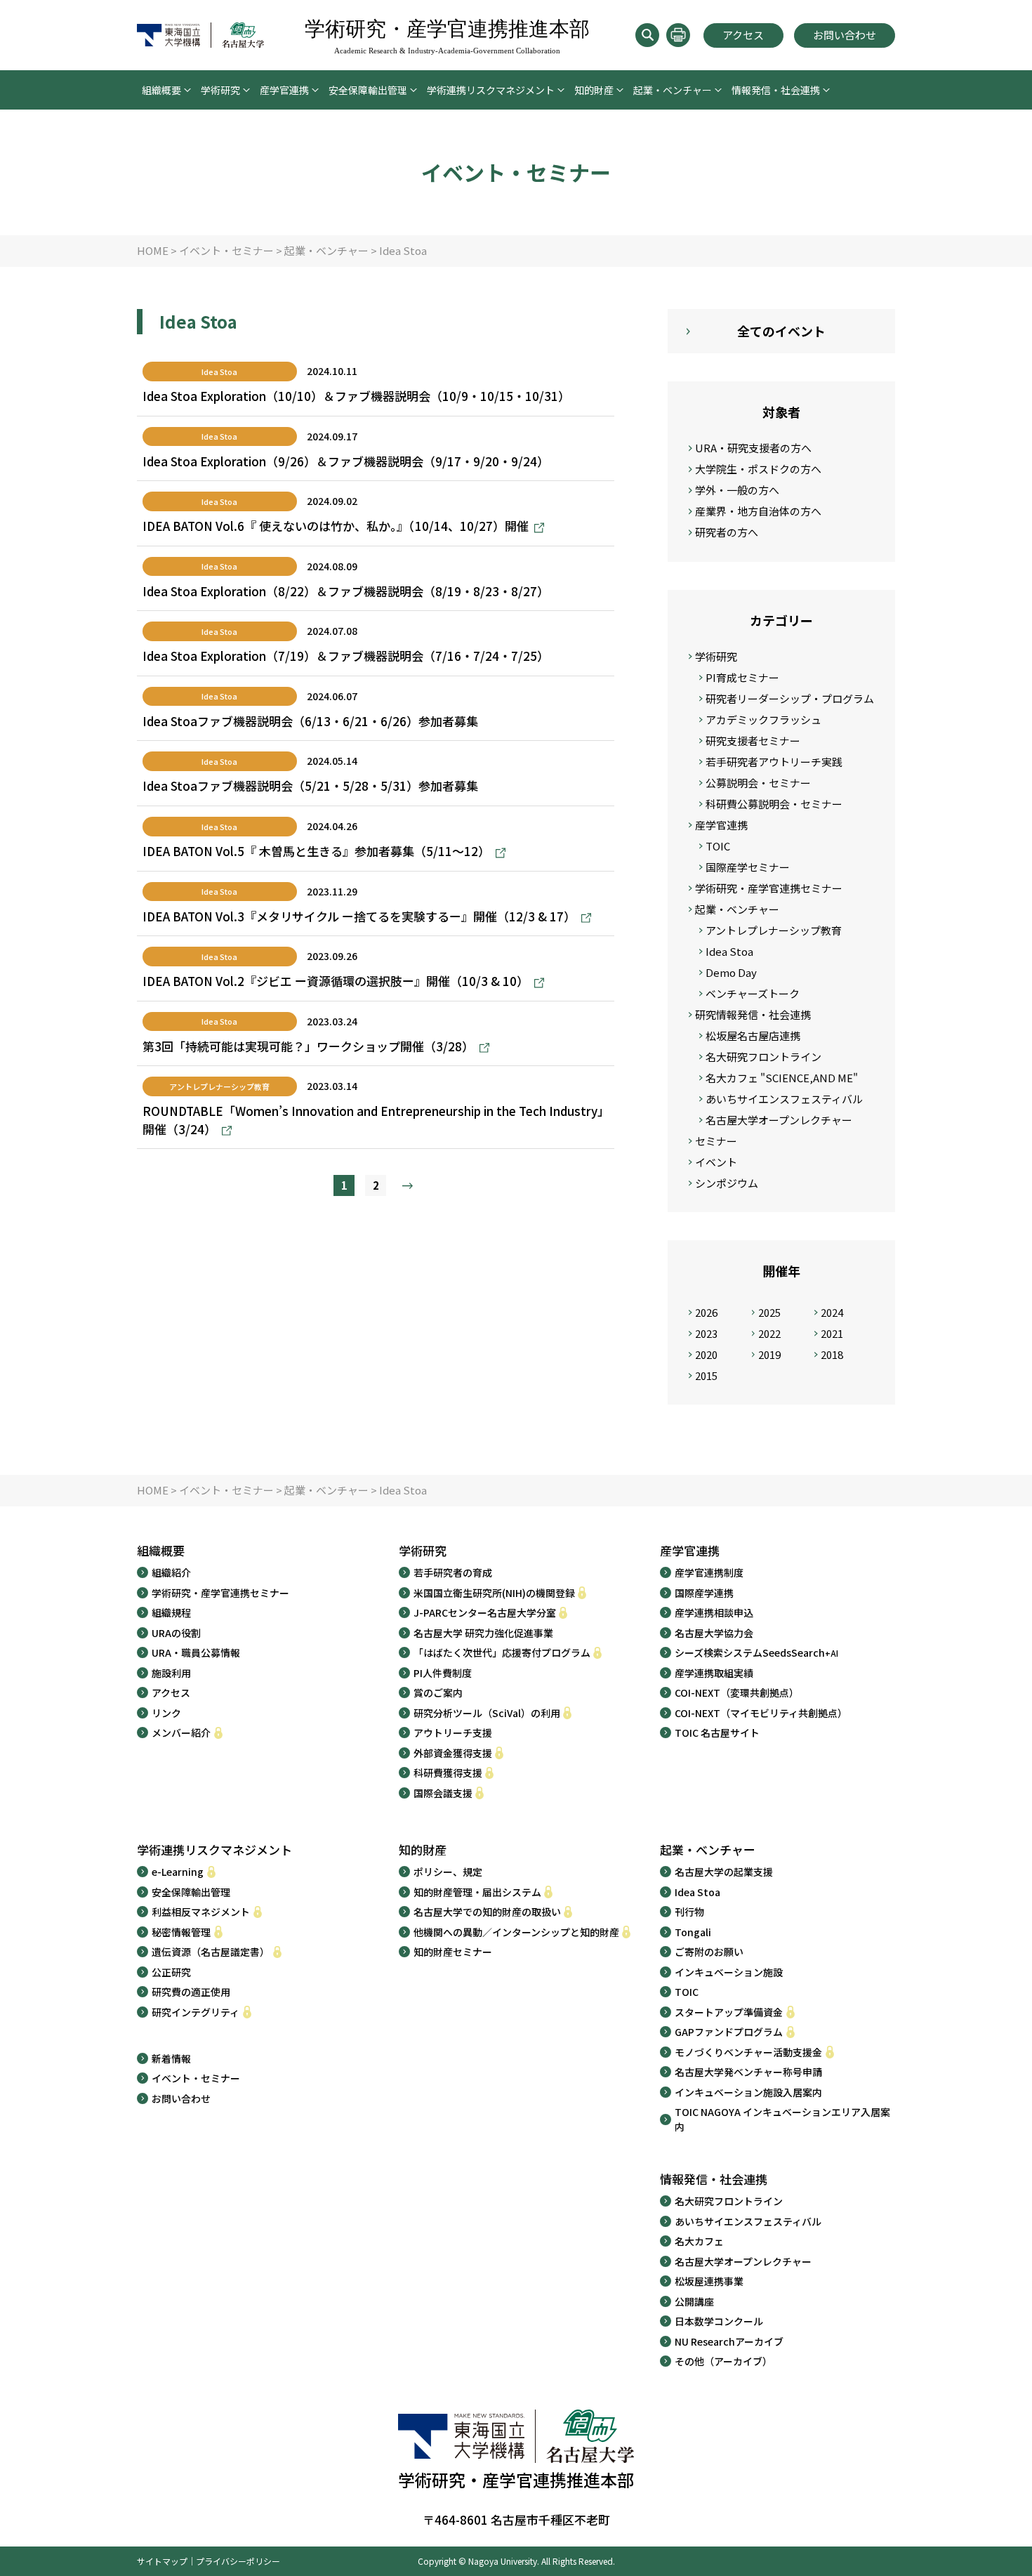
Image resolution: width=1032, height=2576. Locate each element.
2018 (832, 1354)
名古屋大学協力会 (714, 1633)
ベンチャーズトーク (753, 993)
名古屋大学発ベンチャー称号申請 (748, 2072)
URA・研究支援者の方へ (753, 448)
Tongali (693, 1932)
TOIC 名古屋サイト (717, 1733)
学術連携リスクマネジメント (491, 90)
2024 (832, 1312)
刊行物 (689, 1912)
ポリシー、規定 (448, 1872)
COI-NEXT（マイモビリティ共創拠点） (761, 1713)
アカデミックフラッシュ (763, 719)
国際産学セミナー (748, 867)
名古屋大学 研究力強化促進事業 (483, 1633)
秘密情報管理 (181, 1932)
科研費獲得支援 (448, 1773)
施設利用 (171, 1673)
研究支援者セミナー (753, 741)
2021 (832, 1333)
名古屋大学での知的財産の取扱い (487, 1912)
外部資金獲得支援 (453, 1753)
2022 (769, 1333)
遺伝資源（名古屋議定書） (211, 1952)
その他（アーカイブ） (723, 2361)
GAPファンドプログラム (729, 2032)
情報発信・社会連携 (776, 90)
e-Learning (178, 1872)
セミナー (716, 1141)
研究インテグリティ (196, 2012)
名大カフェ (699, 2241)
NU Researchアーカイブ (729, 2341)
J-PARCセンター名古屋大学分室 (485, 1612)
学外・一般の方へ (737, 490)
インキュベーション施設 (729, 1972)
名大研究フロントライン (763, 1057)
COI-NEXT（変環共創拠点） (737, 1693)
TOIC (718, 846)
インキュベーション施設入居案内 (748, 2092)
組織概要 (161, 90)
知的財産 (594, 90)
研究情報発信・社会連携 (753, 1014)
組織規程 (171, 1612)
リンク (166, 1713)
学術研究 (220, 90)
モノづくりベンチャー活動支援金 (748, 2052)
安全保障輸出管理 (368, 90)
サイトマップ (162, 2561)
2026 (706, 1312)
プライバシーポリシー (238, 2561)
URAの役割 (176, 1633)
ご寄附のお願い (709, 1952)
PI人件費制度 (443, 1673)
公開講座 (694, 2301)
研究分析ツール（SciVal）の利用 (487, 1713)
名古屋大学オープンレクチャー (779, 1120)
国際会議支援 (443, 1793)
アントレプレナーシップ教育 (774, 930)
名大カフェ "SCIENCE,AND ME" (782, 1078)
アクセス (743, 35)
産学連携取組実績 (714, 1673)
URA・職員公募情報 (196, 1652)
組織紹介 (171, 1572)
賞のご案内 (438, 1693)
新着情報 (171, 2058)
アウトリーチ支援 (453, 1733)
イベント (716, 1162)
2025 (769, 1312)
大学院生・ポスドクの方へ (758, 469)
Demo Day (731, 972)
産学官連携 (284, 90)
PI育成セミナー (742, 677)
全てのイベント (781, 331)
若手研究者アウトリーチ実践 (774, 762)
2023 (706, 1333)
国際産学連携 (704, 1593)
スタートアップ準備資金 (729, 2012)
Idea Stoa (729, 951)
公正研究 (171, 1972)
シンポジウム (727, 1183)
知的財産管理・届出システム (477, 1892)
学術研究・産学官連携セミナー (769, 888)
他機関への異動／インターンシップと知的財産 (516, 1932)
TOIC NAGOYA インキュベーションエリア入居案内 (782, 2119)
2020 (706, 1354)
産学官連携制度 (709, 1572)
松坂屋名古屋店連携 (753, 1036)
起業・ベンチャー (673, 90)
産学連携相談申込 (714, 1612)
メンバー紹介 (181, 1733)
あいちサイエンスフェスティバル (784, 1099)
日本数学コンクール (719, 2321)
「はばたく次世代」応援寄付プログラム (502, 1652)
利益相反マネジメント (201, 1912)
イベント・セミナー (196, 2078)
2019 (769, 1354)
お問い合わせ (845, 35)
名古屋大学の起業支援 (724, 1872)
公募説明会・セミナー (758, 783)
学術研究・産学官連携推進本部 (447, 36)
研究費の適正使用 (191, 1992)
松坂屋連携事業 (709, 2281)
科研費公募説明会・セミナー (774, 804)
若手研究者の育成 (453, 1572)
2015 (706, 1375)
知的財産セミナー (453, 1952)
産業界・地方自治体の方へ (758, 511)
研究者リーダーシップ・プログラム (790, 698)
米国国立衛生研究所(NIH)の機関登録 (494, 1593)
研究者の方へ (727, 532)
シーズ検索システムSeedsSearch (756, 1652)
